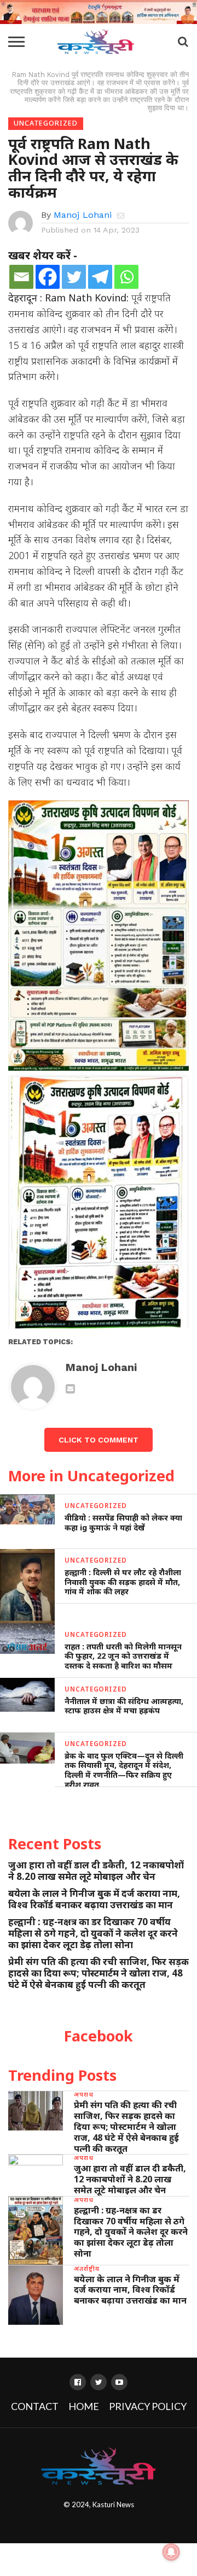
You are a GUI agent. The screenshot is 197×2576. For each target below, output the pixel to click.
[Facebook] (48, 277)
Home (84, 2406)
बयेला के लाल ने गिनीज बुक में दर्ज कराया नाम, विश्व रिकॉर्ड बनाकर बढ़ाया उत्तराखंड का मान (94, 1899)
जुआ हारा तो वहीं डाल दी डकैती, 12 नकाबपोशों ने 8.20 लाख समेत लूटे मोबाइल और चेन (96, 1871)
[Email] (21, 277)
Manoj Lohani (83, 215)
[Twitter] (74, 277)
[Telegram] (100, 277)
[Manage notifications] (171, 2552)
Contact (35, 2406)
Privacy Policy (148, 2406)
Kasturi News (113, 2504)
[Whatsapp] (126, 277)
